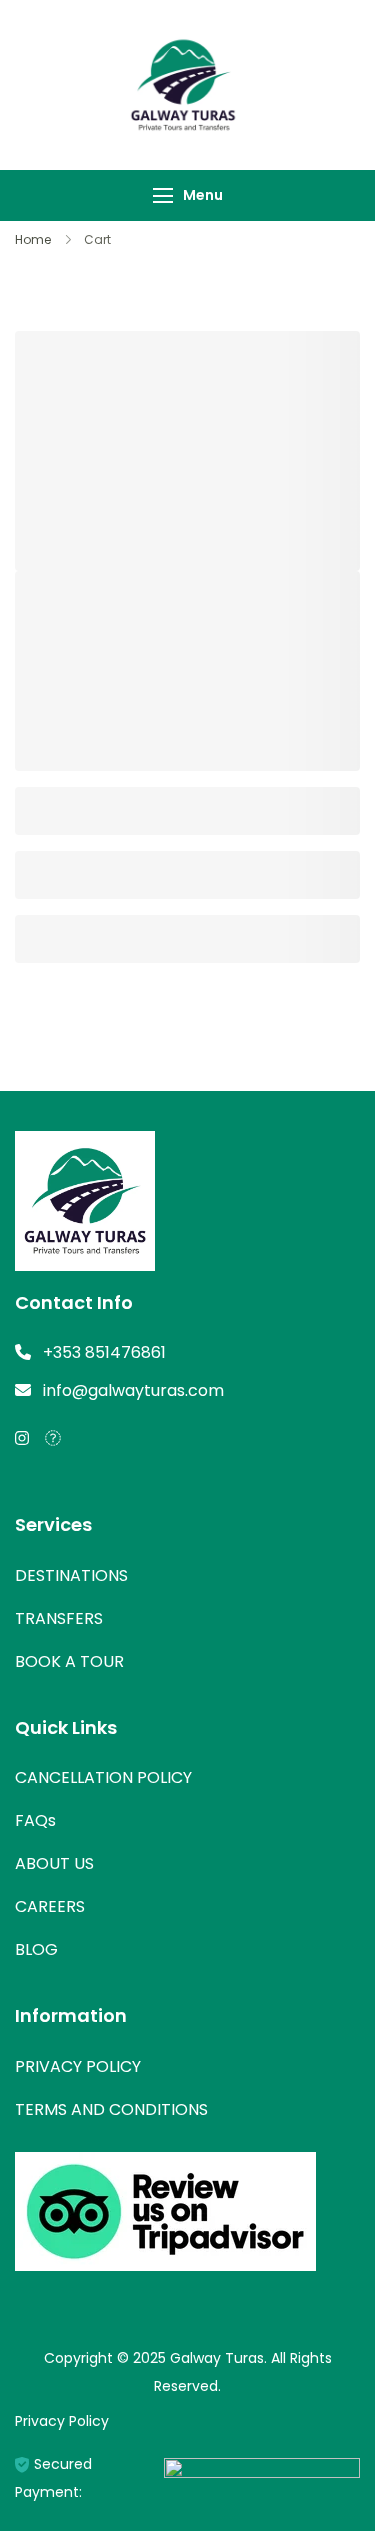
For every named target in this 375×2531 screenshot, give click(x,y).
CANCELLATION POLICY (103, 1777)
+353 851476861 (104, 1352)
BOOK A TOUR (69, 1661)
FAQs (35, 1820)
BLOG (36, 1949)
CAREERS (50, 1906)
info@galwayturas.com (133, 1390)
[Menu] (163, 195)
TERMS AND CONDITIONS (111, 2109)
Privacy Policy (62, 2421)
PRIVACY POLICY (78, 2066)
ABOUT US (54, 1863)
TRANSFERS (59, 1618)
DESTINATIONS (71, 1575)
